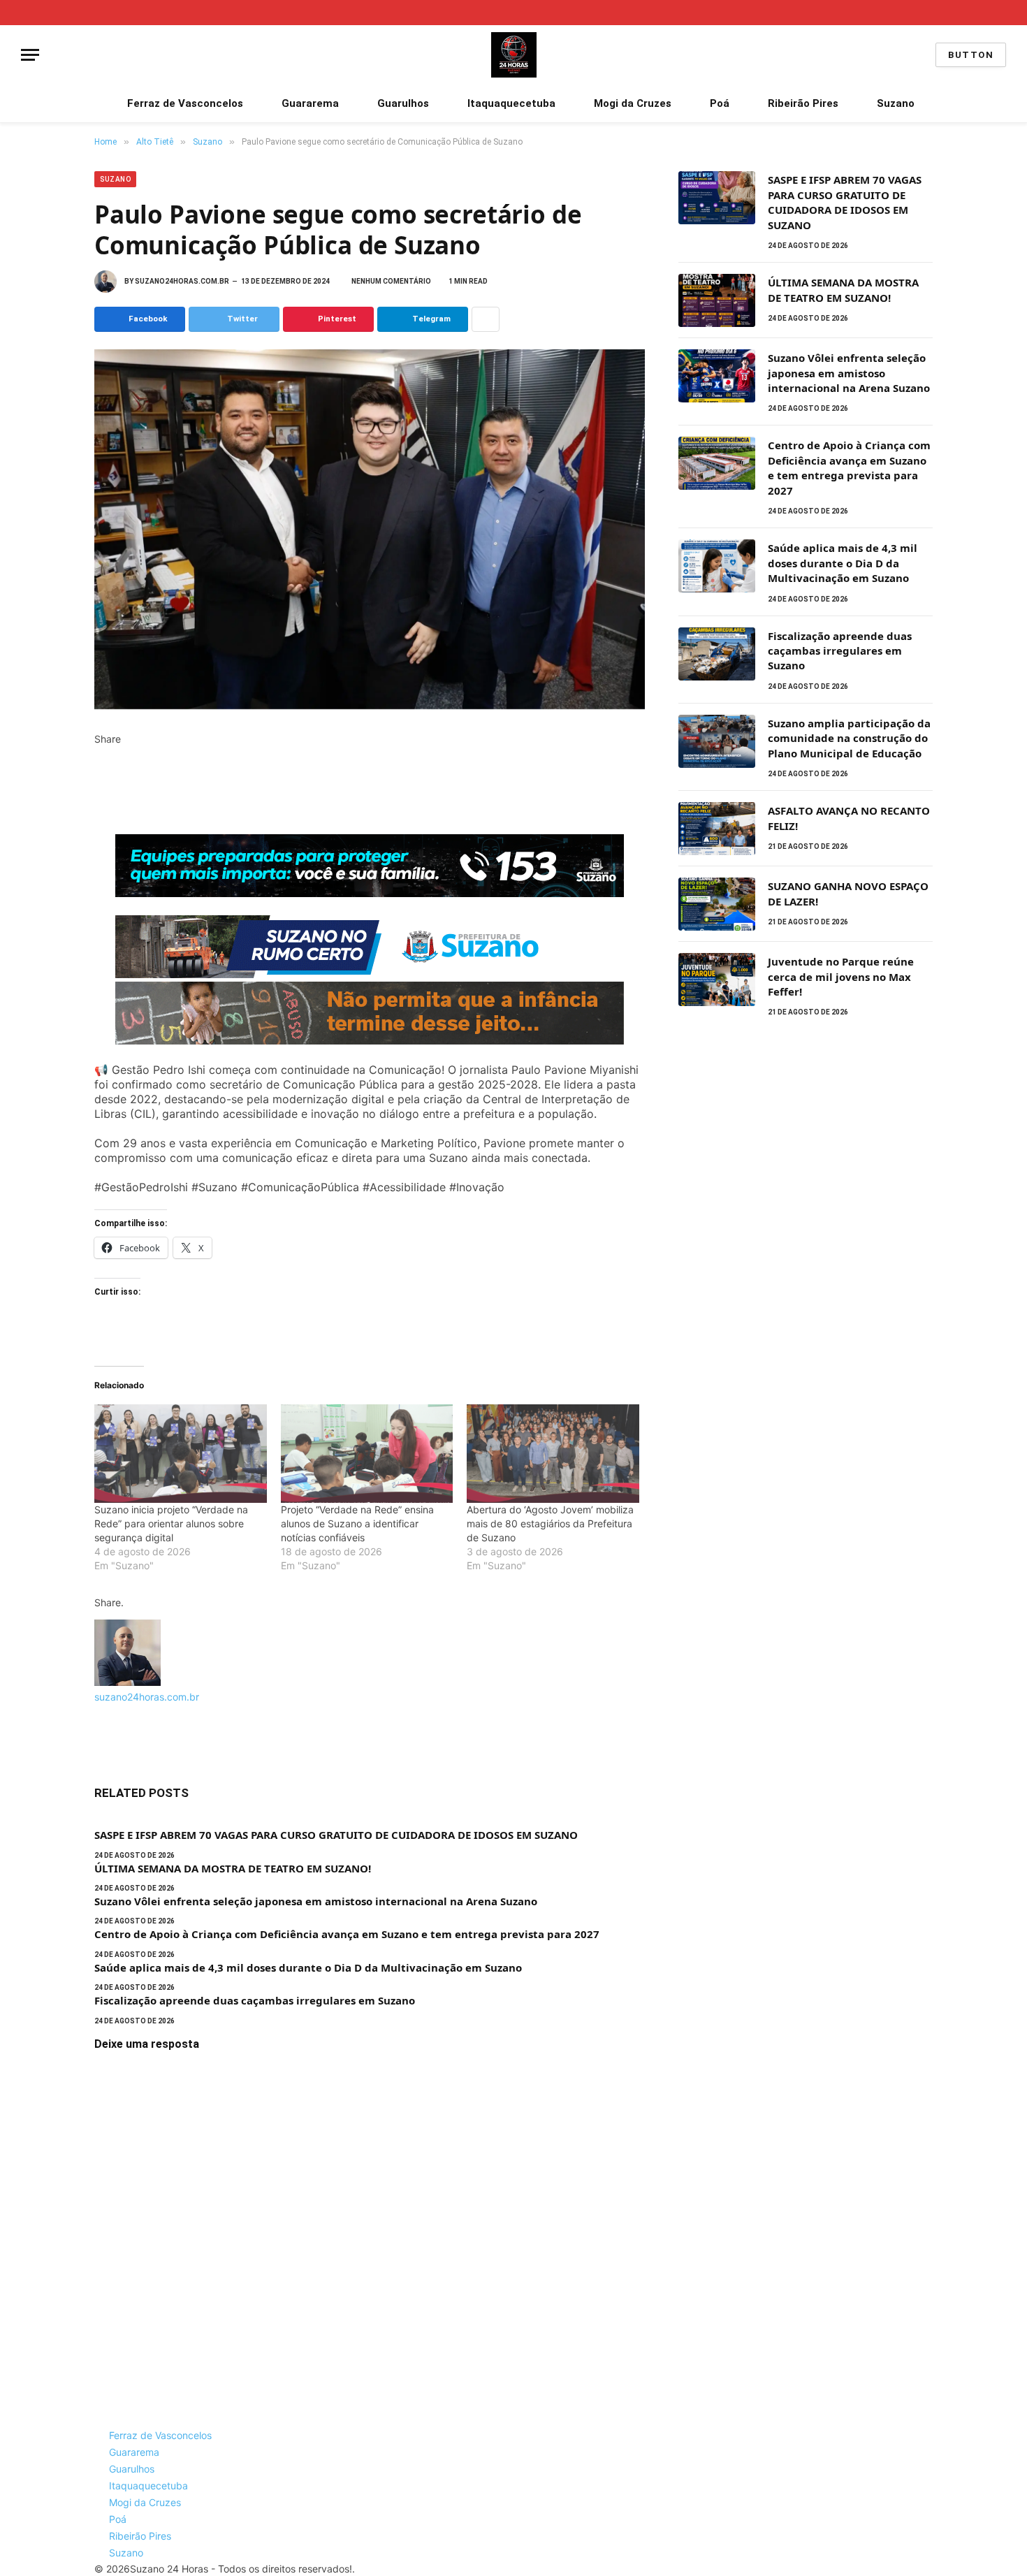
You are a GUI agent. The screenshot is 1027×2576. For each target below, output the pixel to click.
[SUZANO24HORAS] (514, 55)
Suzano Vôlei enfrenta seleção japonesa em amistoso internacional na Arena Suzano (316, 1901)
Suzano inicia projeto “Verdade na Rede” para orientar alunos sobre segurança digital (171, 1523)
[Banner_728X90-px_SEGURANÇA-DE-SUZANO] (370, 893)
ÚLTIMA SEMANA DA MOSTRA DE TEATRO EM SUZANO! (233, 1868)
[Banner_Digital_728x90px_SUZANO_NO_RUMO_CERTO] (370, 974)
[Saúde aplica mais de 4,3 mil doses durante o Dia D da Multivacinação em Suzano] (717, 566)
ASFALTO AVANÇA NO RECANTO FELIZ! (849, 818)
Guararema (310, 103)
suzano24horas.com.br (182, 281)
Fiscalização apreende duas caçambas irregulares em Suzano (255, 2000)
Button (971, 55)
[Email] (98, 827)
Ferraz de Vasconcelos (185, 103)
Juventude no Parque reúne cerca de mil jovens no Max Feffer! (841, 976)
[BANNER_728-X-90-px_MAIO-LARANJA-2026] (370, 1040)
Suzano (896, 103)
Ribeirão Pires (803, 103)
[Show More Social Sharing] (486, 319)
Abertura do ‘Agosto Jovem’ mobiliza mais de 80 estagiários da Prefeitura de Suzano (550, 1523)
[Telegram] (98, 812)
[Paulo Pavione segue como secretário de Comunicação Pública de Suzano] (370, 529)
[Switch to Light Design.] (982, 13)
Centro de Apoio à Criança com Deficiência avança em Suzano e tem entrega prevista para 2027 (347, 1934)
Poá (720, 103)
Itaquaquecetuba (511, 103)
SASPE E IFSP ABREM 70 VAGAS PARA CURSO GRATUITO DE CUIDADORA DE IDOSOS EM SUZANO (336, 1835)
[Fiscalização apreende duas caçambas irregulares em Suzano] (717, 654)
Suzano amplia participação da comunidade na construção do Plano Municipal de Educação (849, 738)
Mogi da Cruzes (633, 103)
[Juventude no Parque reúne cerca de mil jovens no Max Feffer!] (717, 980)
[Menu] (30, 55)
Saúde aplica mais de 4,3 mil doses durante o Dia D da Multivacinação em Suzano (308, 1967)
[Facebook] (98, 754)
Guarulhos (403, 103)
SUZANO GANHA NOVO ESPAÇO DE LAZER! (848, 893)
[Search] (1001, 13)
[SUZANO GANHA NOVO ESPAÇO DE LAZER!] (717, 904)
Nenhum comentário (391, 281)
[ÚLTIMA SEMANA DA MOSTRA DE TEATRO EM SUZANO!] (717, 300)
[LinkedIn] (98, 783)
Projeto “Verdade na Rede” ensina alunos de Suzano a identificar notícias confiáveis (357, 1523)
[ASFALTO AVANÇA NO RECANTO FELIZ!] (717, 829)
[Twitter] (98, 768)
